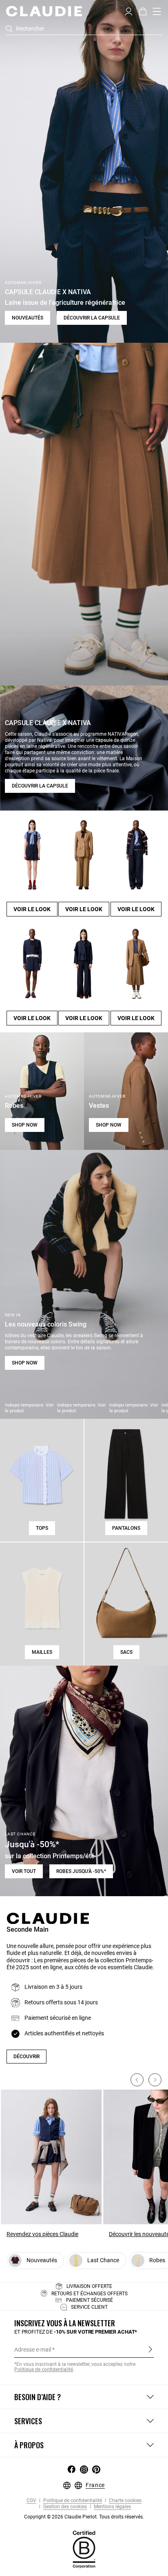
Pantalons (126, 1528)
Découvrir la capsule (92, 318)
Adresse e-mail (33, 2350)
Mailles (42, 1652)
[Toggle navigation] (157, 11)
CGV (31, 2501)
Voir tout (24, 1871)
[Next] (155, 2080)
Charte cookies (125, 2501)
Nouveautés (28, 318)
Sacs (126, 1652)
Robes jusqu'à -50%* (81, 1871)
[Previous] (137, 2080)
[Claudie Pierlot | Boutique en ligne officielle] (44, 11)
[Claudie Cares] (84, 2549)
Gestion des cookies (64, 2507)
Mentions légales (112, 2507)
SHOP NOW (25, 1125)
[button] (129, 11)
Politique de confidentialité (72, 2501)
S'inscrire (150, 2349)
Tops (42, 1528)
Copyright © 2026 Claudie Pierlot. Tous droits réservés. (84, 2517)
